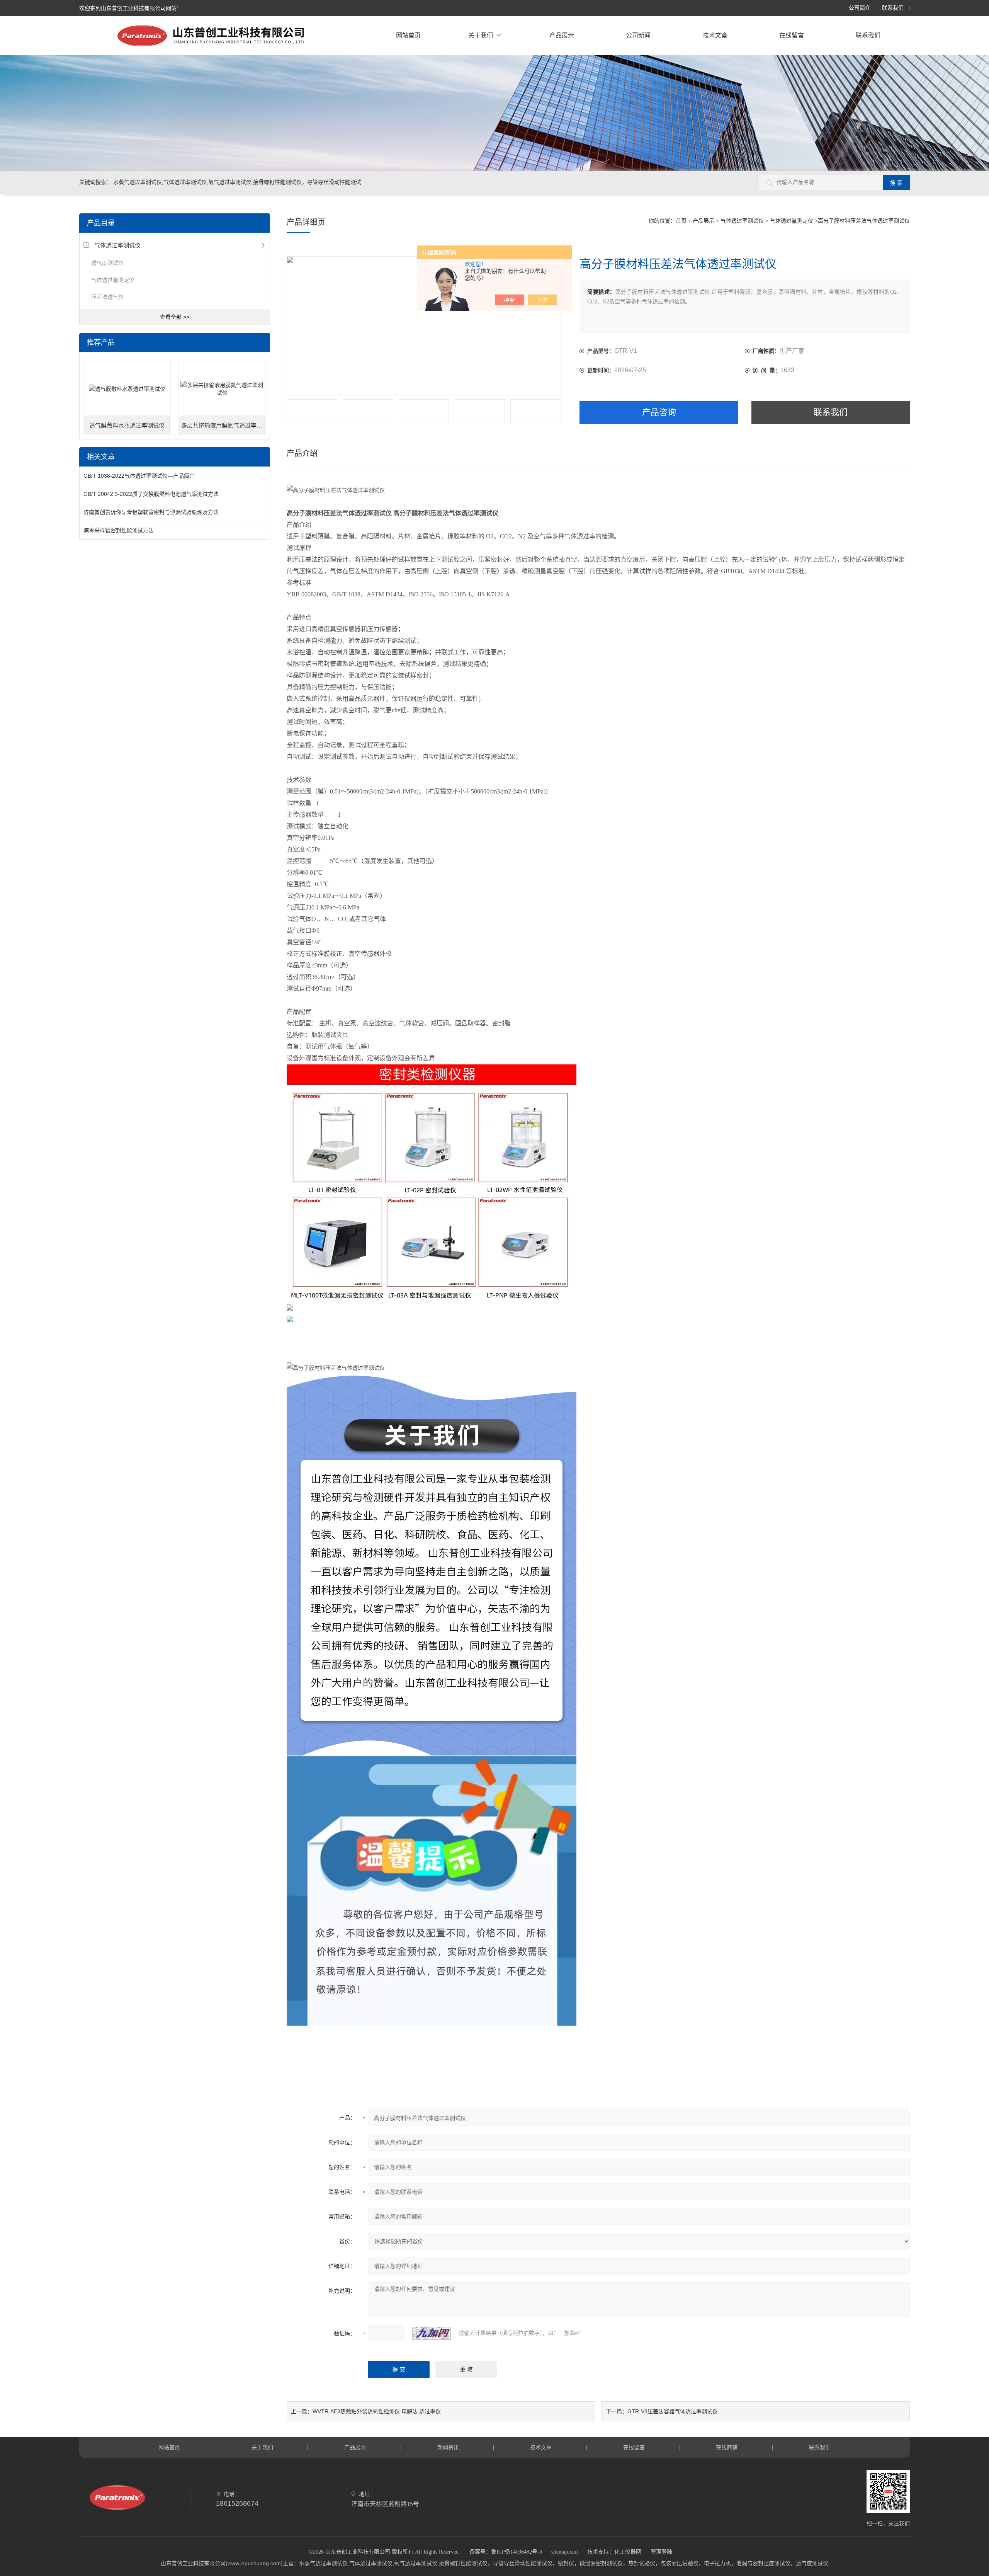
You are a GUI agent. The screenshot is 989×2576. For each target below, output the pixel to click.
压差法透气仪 (107, 297)
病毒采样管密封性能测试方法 (119, 530)
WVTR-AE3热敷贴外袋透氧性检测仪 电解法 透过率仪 (377, 2411)
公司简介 (860, 8)
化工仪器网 (628, 2552)
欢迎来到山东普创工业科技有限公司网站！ (131, 8)
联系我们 (893, 8)
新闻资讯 (448, 2447)
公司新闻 (638, 35)
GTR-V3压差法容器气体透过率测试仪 (673, 2411)
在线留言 (792, 35)
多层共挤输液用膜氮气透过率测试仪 (224, 426)
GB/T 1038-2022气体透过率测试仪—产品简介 (139, 476)
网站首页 (408, 35)
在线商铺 (727, 2447)
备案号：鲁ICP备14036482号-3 (506, 2552)
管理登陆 (661, 2552)
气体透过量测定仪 (113, 280)
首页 (681, 221)
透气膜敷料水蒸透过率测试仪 (127, 426)
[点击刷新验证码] (432, 2333)
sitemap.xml (565, 2552)
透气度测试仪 (107, 263)
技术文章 (715, 35)
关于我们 (481, 35)
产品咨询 (659, 412)
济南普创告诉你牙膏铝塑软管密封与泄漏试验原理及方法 (151, 512)
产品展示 (562, 35)
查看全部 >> (175, 317)
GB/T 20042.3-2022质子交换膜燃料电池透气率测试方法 (151, 494)
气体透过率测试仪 (117, 245)
